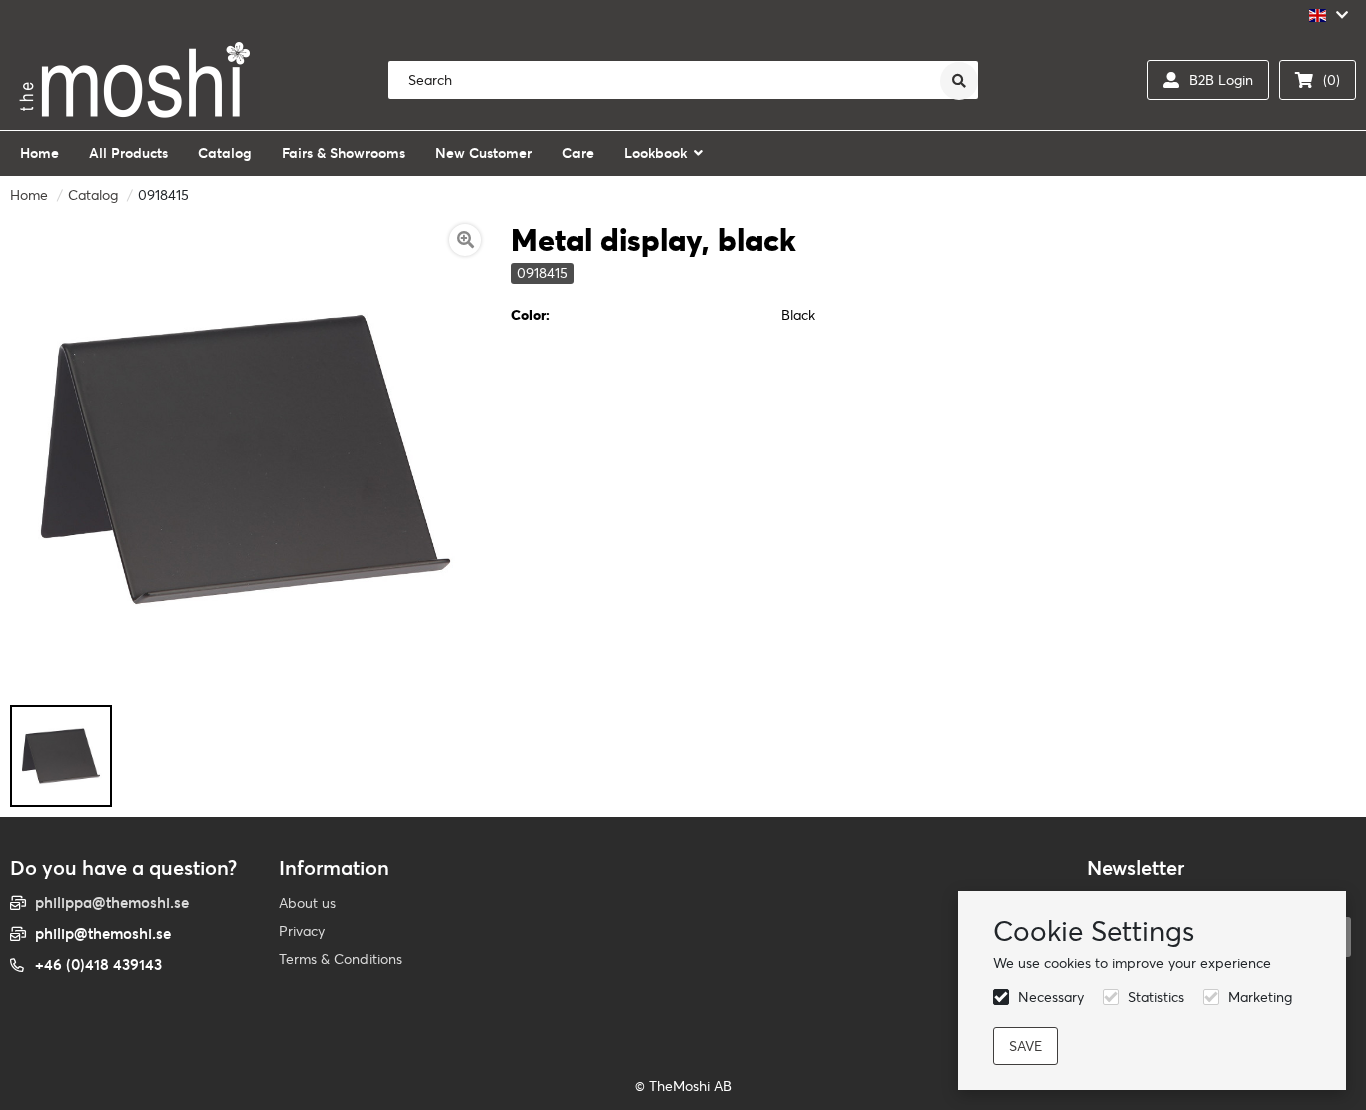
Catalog (93, 195)
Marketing (1260, 997)
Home (29, 195)
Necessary (1051, 997)
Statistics (1156, 997)
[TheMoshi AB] (135, 80)
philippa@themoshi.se (112, 902)
